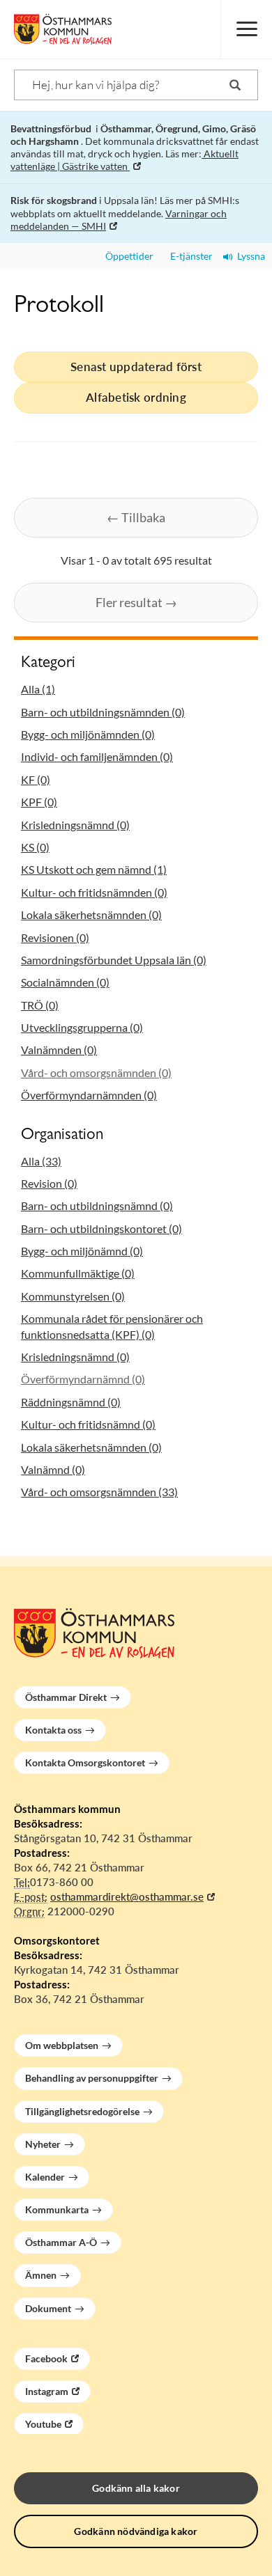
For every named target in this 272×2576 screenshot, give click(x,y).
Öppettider (127, 256)
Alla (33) (41, 1161)
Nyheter (43, 2144)
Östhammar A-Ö (61, 2242)
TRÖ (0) (40, 1005)
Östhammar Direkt (66, 1697)
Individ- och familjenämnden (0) (97, 756)
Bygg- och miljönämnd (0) (82, 1251)
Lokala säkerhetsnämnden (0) (91, 914)
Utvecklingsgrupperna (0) (82, 1027)
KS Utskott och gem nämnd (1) (94, 869)
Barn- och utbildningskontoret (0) (101, 1228)
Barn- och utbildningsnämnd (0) (97, 1205)
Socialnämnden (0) (65, 982)
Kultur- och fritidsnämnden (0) (94, 892)
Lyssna (249, 256)
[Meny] (246, 29)
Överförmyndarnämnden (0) (89, 1095)
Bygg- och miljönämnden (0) (88, 734)
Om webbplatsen (62, 2045)
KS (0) (35, 847)
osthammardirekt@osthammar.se (127, 1896)
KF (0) (36, 779)
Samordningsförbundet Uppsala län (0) (114, 960)
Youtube (43, 2424)
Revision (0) (49, 1183)
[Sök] (235, 85)
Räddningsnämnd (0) (71, 1402)
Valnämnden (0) (59, 1050)
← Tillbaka (136, 517)
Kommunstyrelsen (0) (73, 1296)
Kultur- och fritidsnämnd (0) (88, 1424)
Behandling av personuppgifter (92, 2078)
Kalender (45, 2177)
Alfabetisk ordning (136, 397)
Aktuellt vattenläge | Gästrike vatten (124, 160)
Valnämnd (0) (53, 1469)
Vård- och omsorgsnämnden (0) (96, 1073)
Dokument (48, 2308)
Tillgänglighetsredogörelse (82, 2111)
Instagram (47, 2391)
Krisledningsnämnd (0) (75, 825)
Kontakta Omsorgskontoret (85, 1762)
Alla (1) (38, 689)
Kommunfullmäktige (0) (78, 1273)
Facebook (46, 2358)
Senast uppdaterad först (136, 367)
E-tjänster (188, 256)
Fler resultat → (136, 602)
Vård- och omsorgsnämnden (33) (99, 1492)
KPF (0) (39, 802)
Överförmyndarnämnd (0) (83, 1379)
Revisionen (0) (55, 937)
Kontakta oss (53, 1730)
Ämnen (41, 2275)
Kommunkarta (57, 2209)
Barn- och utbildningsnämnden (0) (103, 712)
